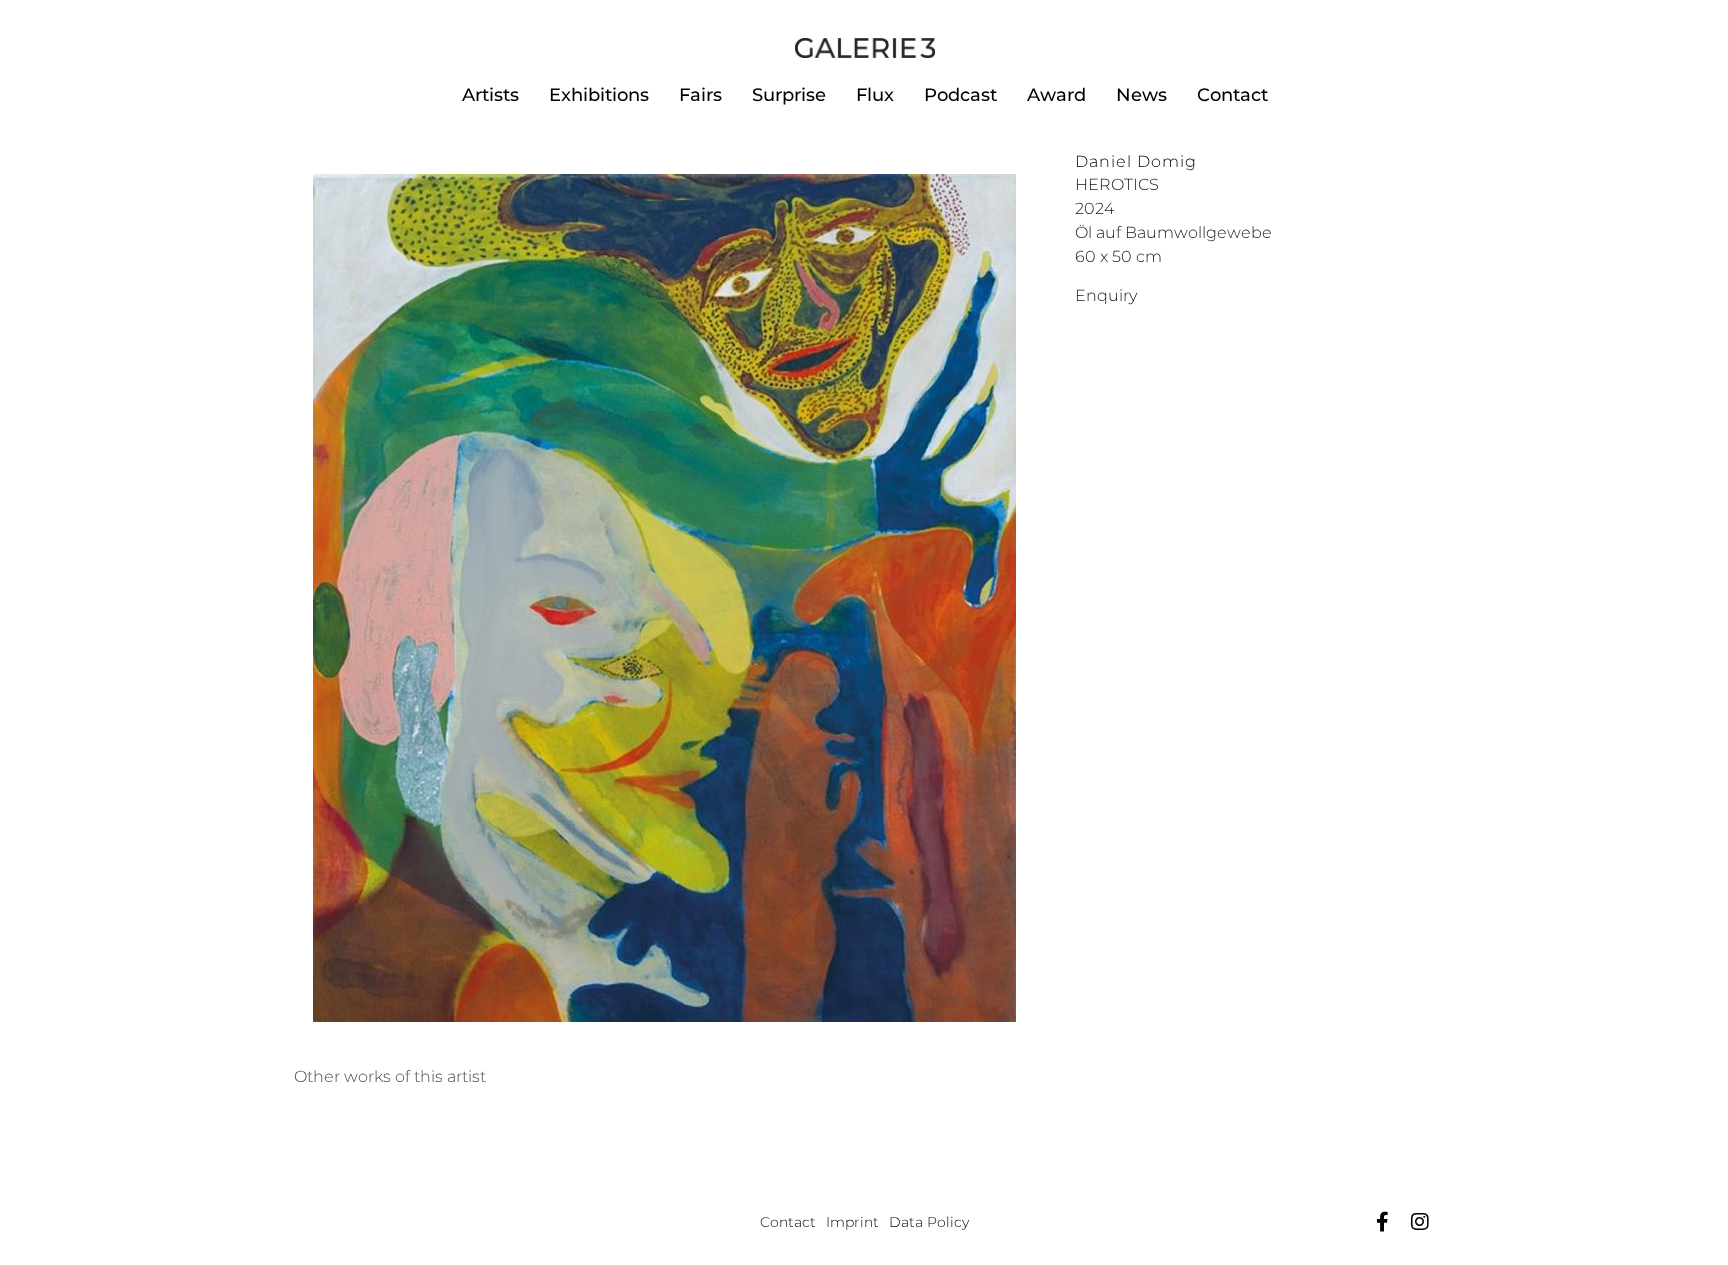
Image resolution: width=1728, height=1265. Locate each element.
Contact (1232, 95)
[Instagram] (1420, 1222)
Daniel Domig (1136, 161)
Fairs (700, 95)
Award (1056, 95)
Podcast (960, 95)
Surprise (789, 95)
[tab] (390, 1077)
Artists (490, 95)
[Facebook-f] (1382, 1222)
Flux (875, 95)
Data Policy (929, 1222)
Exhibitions (599, 95)
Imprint (852, 1222)
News (1141, 95)
